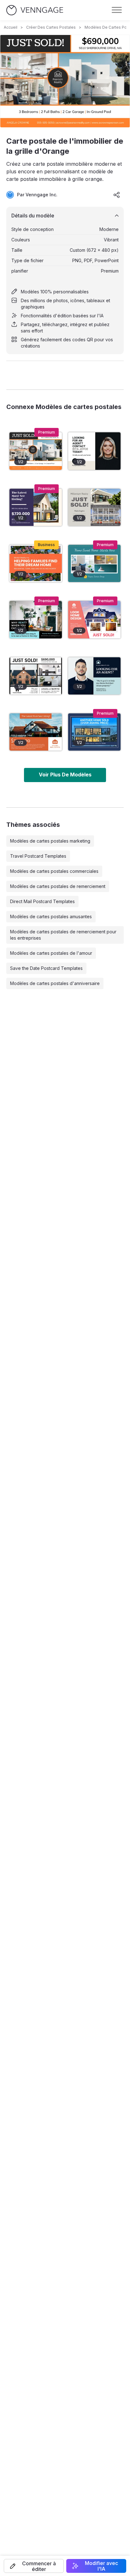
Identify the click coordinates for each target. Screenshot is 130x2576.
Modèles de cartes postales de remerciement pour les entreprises (63, 935)
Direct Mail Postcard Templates (42, 901)
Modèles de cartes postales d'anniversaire (55, 983)
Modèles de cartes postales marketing (50, 841)
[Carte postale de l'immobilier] (94, 563)
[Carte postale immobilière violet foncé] (36, 507)
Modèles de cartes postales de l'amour (51, 953)
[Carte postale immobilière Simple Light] (36, 620)
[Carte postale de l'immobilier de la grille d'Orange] (36, 451)
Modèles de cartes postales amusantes (51, 916)
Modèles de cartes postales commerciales (54, 871)
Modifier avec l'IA (101, 2566)
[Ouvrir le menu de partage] (117, 195)
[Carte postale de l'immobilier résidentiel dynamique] (36, 563)
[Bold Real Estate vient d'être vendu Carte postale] (94, 620)
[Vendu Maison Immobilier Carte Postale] (94, 732)
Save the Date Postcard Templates (46, 968)
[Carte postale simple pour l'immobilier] (94, 451)
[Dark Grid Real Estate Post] (36, 676)
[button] (34, 2566)
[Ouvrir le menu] (117, 10)
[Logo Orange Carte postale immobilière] (36, 732)
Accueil (11, 27)
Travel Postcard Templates (38, 856)
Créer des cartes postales (51, 27)
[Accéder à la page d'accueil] (35, 10)
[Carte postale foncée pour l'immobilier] (94, 676)
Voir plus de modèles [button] (65, 775)
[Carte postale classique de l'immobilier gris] (94, 507)
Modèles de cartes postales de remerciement (58, 886)
